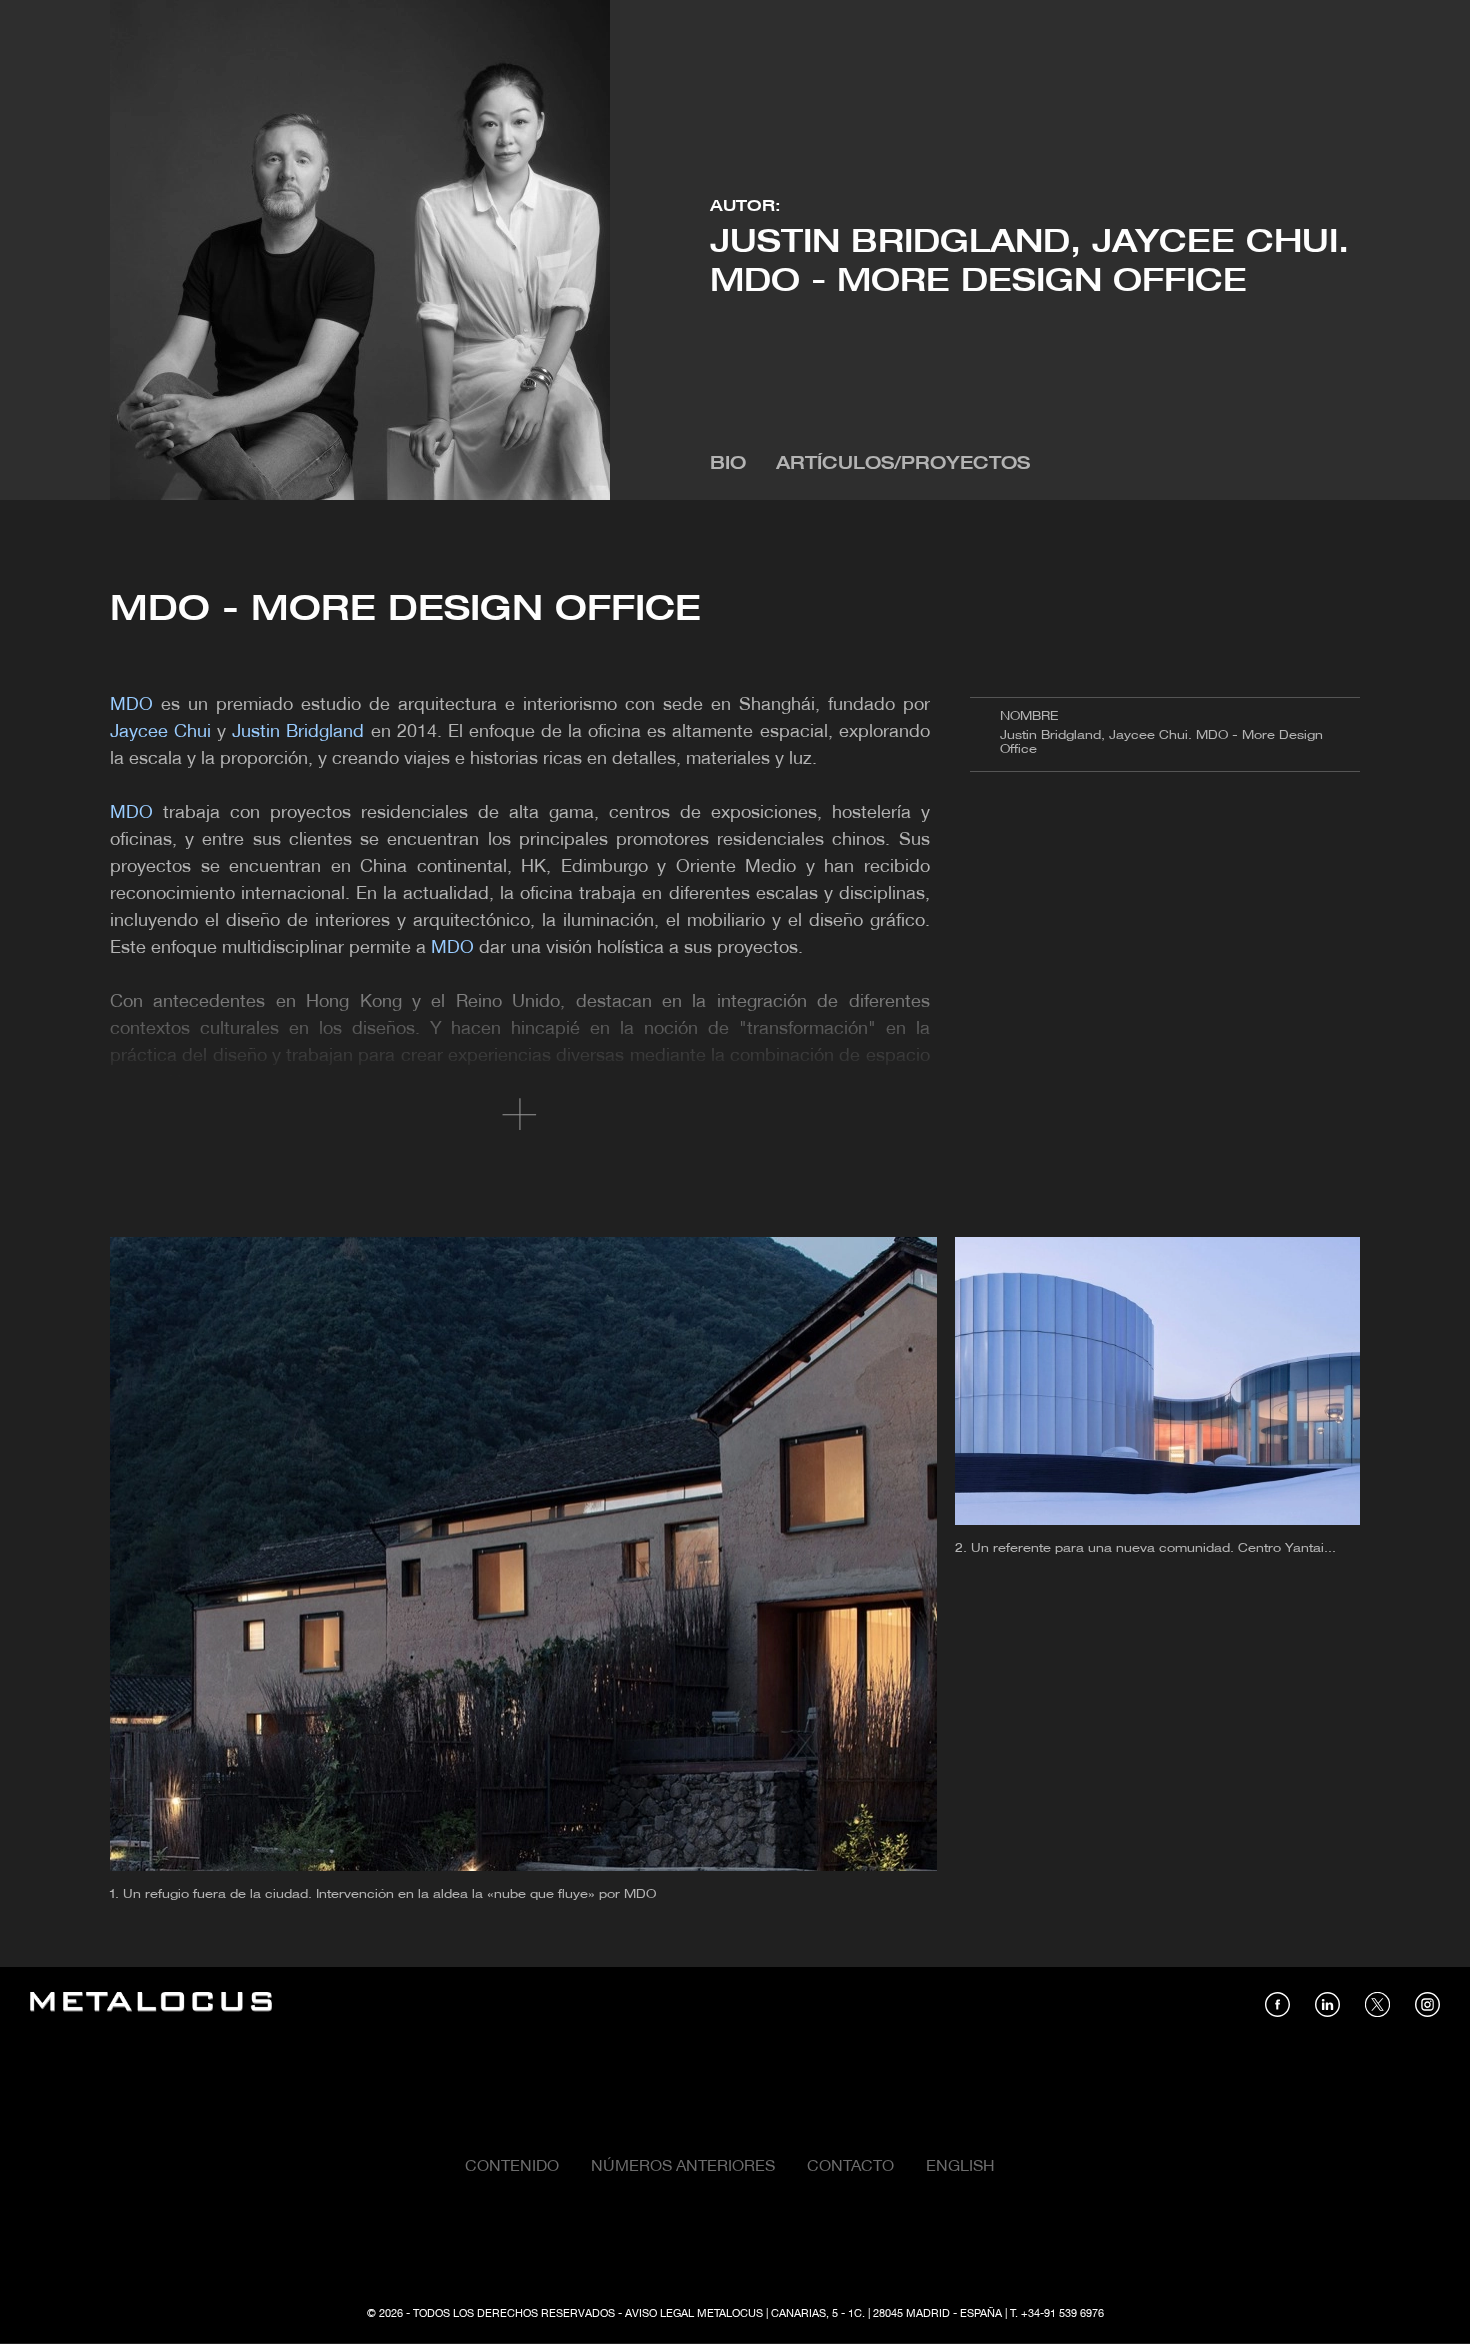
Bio (728, 464)
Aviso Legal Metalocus (694, 2314)
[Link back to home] (151, 2004)
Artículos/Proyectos (903, 464)
